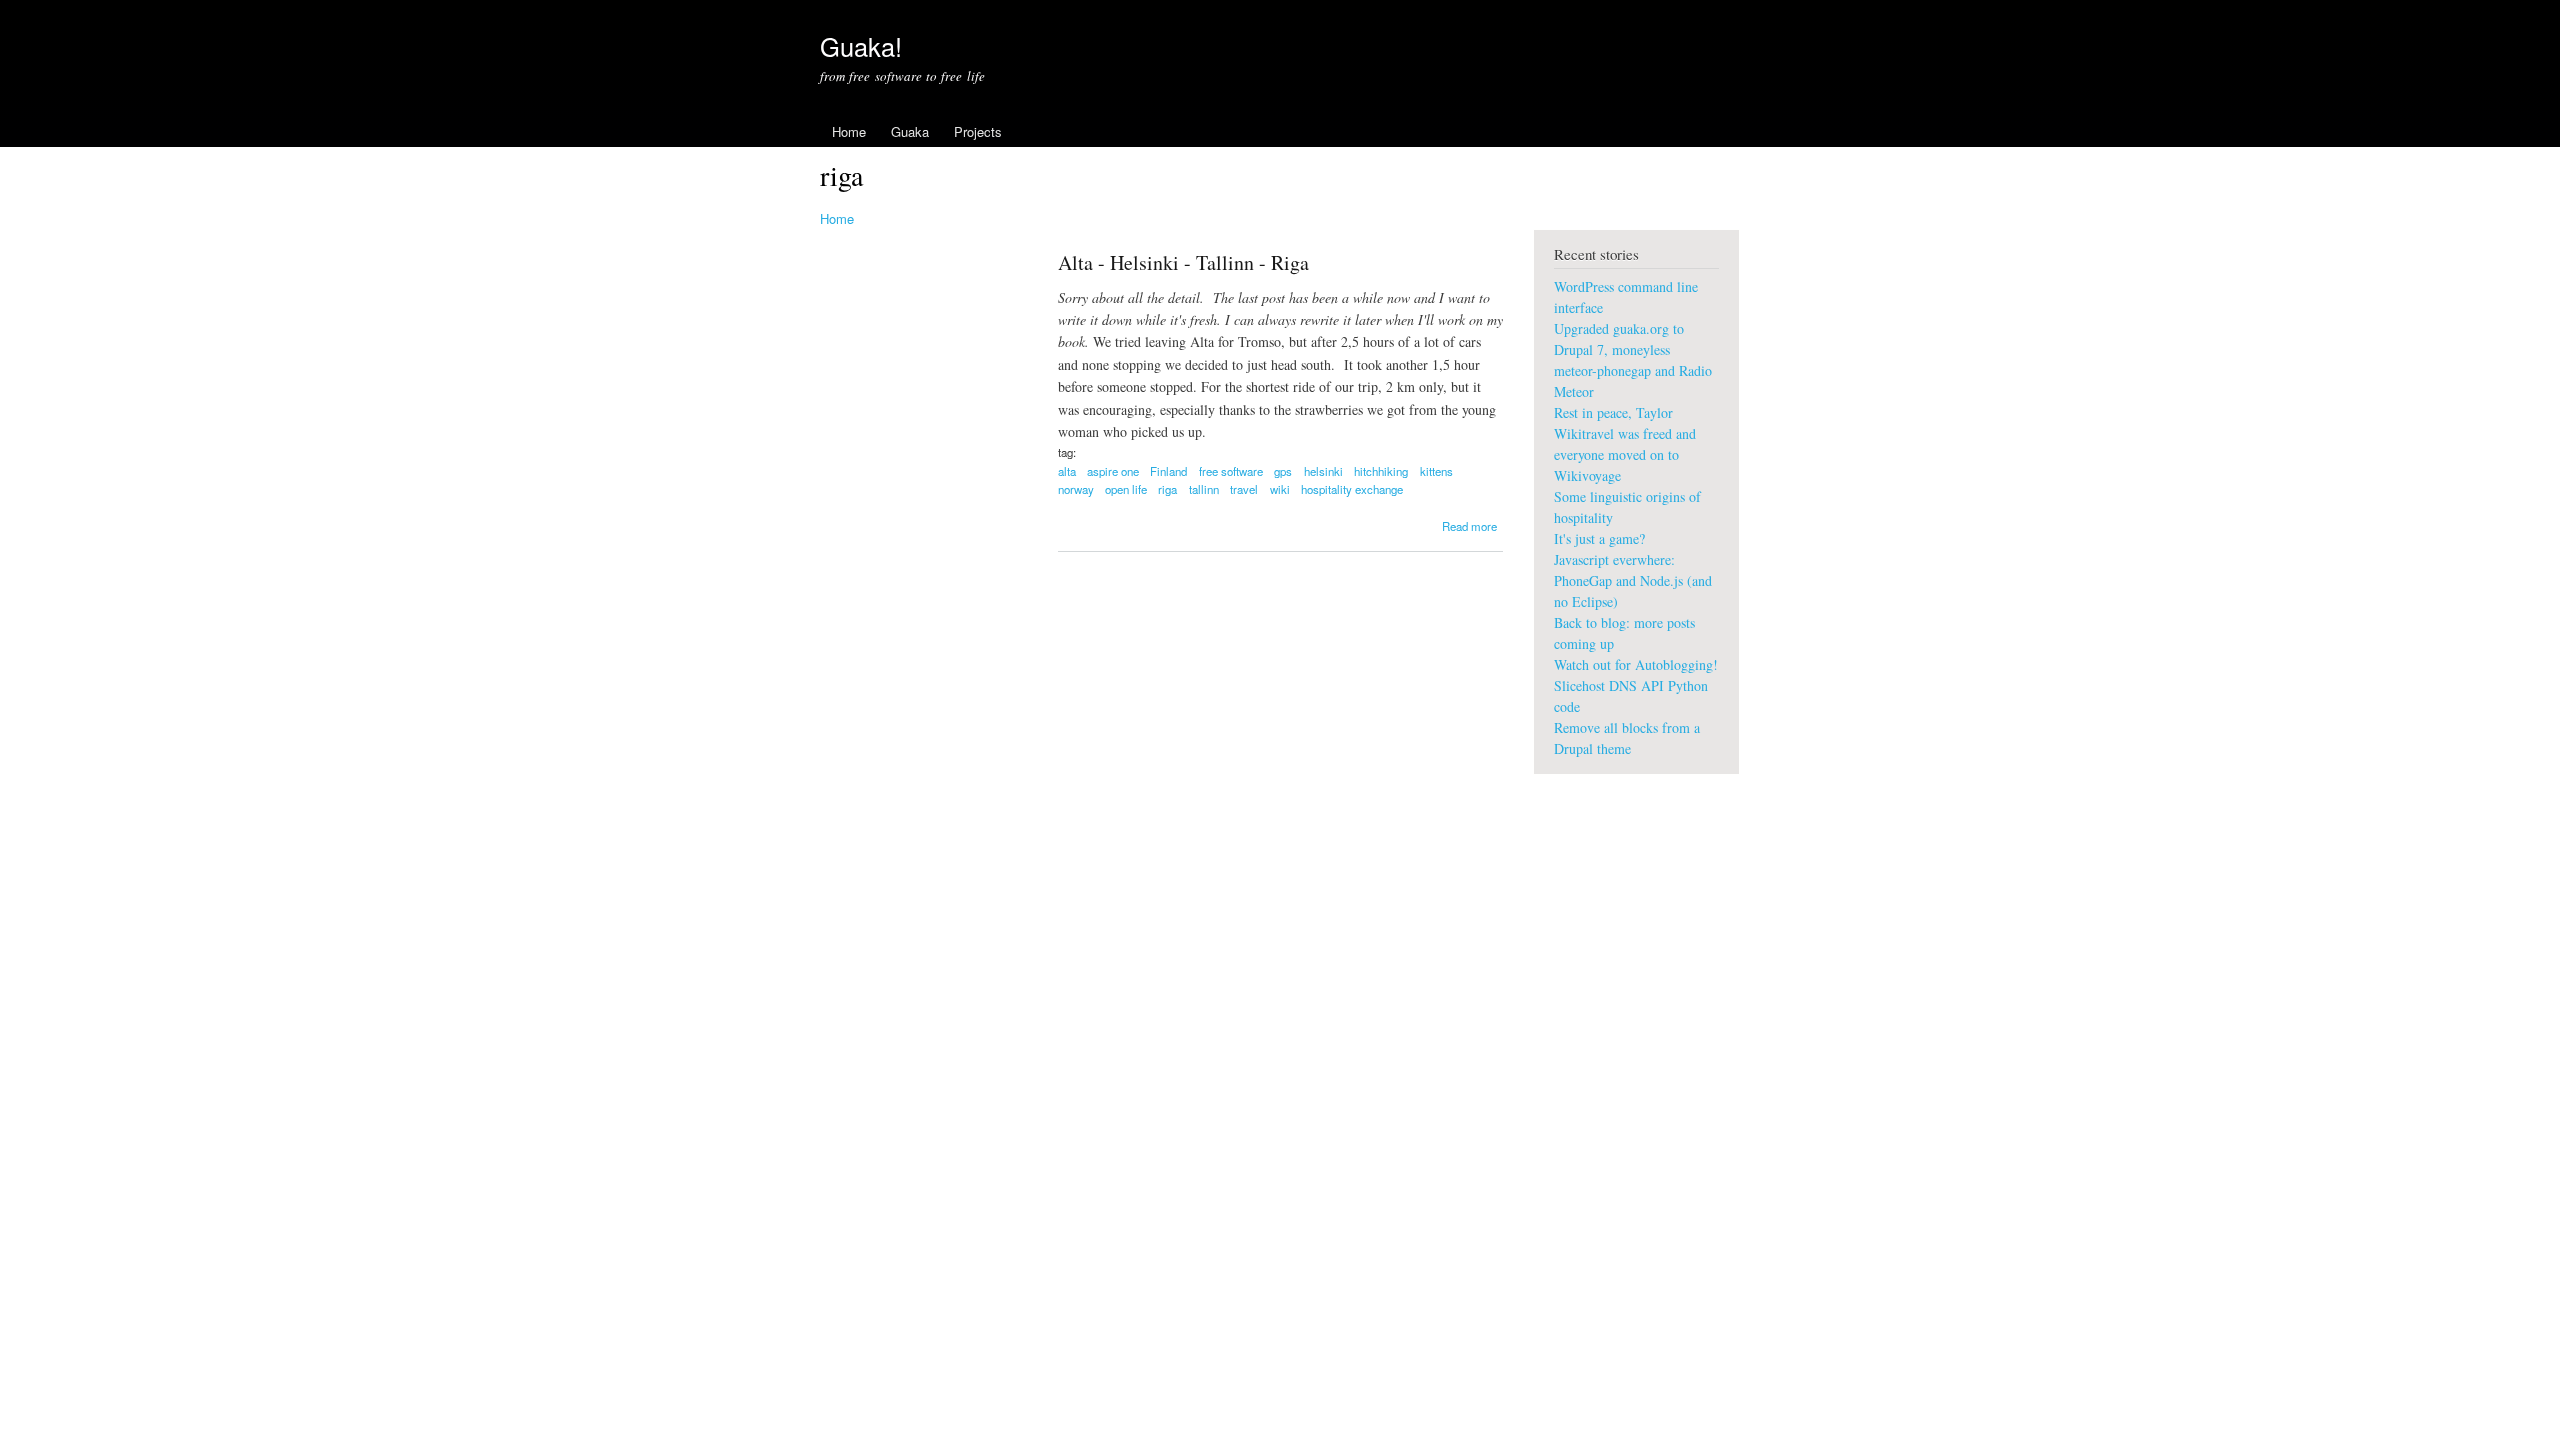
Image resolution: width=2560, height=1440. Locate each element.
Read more (1469, 526)
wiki (1280, 489)
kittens (1436, 471)
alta (1067, 471)
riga (1167, 489)
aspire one (1113, 471)
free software (1231, 471)
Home (849, 131)
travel (1244, 489)
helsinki (1323, 471)
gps (1283, 471)
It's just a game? (1599, 538)
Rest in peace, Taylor (1613, 412)
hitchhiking (1381, 471)
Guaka (910, 131)
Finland (1168, 471)
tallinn (1204, 489)
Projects (978, 131)
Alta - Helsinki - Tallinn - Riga (1183, 262)
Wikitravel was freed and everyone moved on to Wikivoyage (1625, 454)
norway (1076, 489)
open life (1126, 489)
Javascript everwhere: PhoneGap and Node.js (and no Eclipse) (1633, 580)
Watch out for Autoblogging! (1636, 664)
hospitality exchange (1352, 489)
